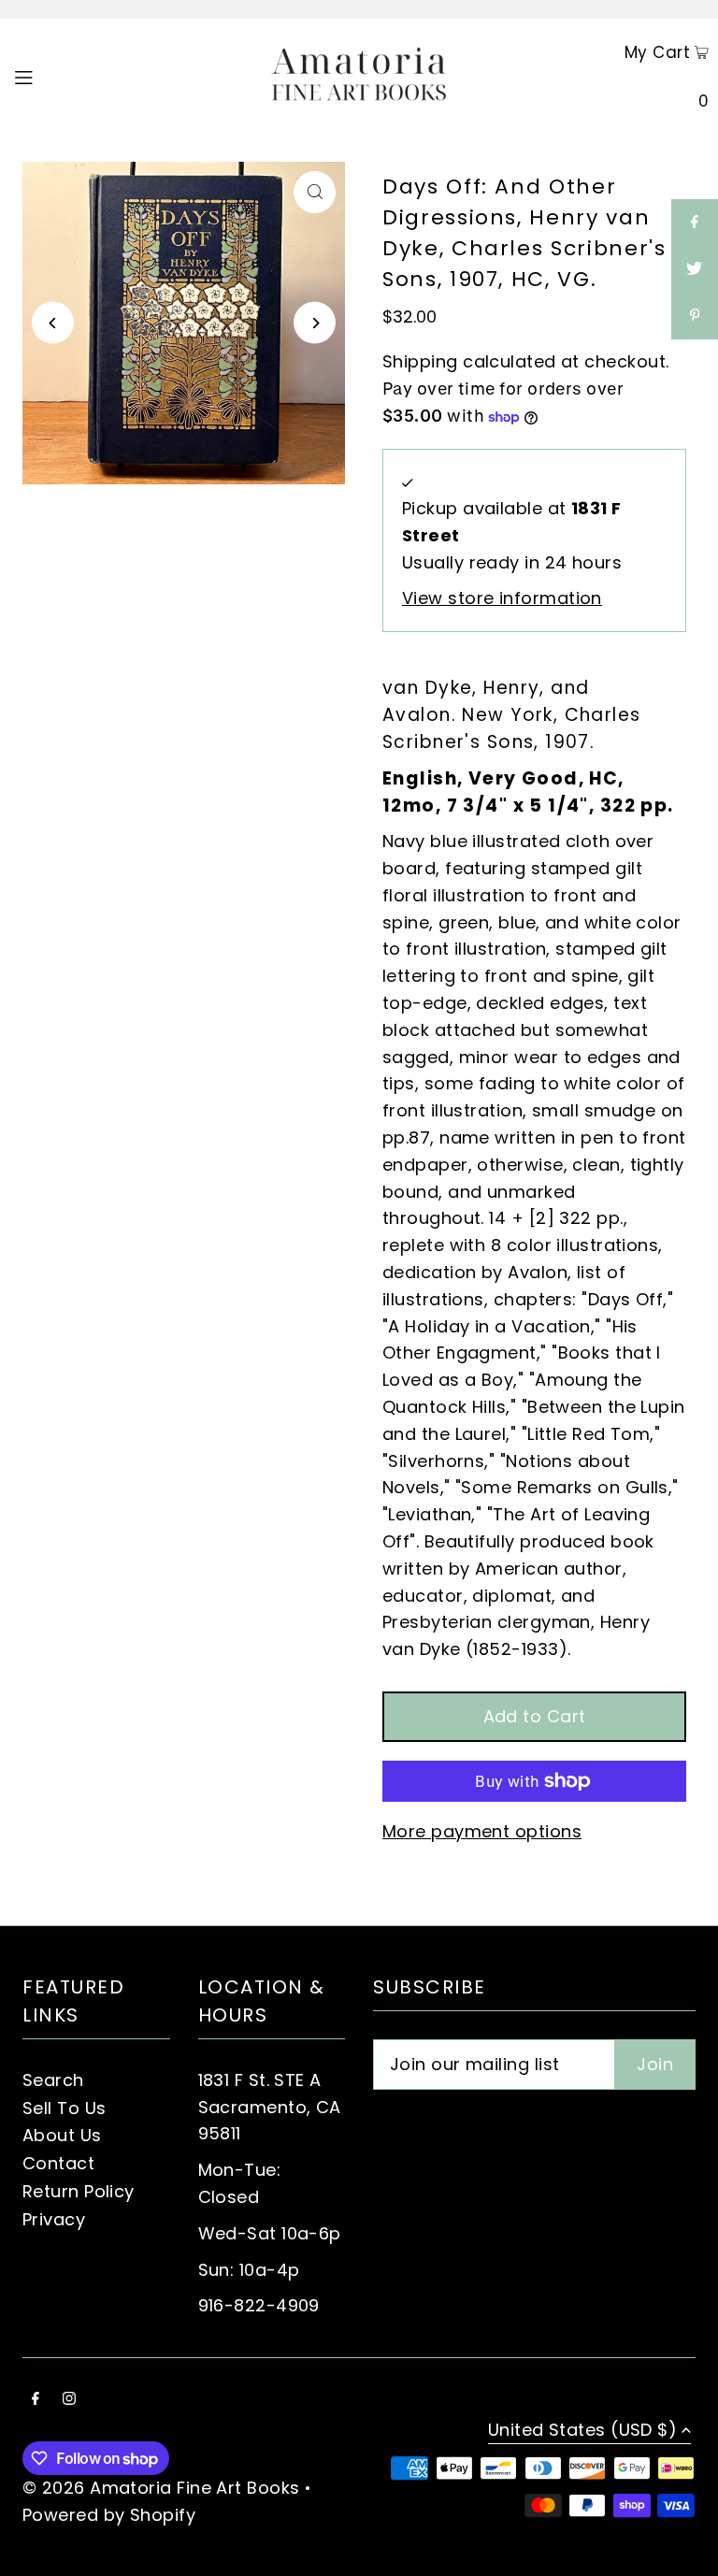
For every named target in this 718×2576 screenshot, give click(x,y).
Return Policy (79, 2191)
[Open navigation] (58, 76)
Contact (58, 2163)
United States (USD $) (582, 2432)
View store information (502, 598)
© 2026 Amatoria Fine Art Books (161, 2488)
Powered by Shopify (109, 2515)
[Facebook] (36, 2400)
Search (53, 2080)
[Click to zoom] (315, 192)
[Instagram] (69, 2400)
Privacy (54, 2219)
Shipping (420, 361)
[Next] (315, 323)
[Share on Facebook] (695, 223)
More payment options (482, 1831)
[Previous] (53, 323)
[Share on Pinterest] (695, 316)
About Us (62, 2135)
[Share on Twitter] (695, 269)
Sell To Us (65, 2108)
